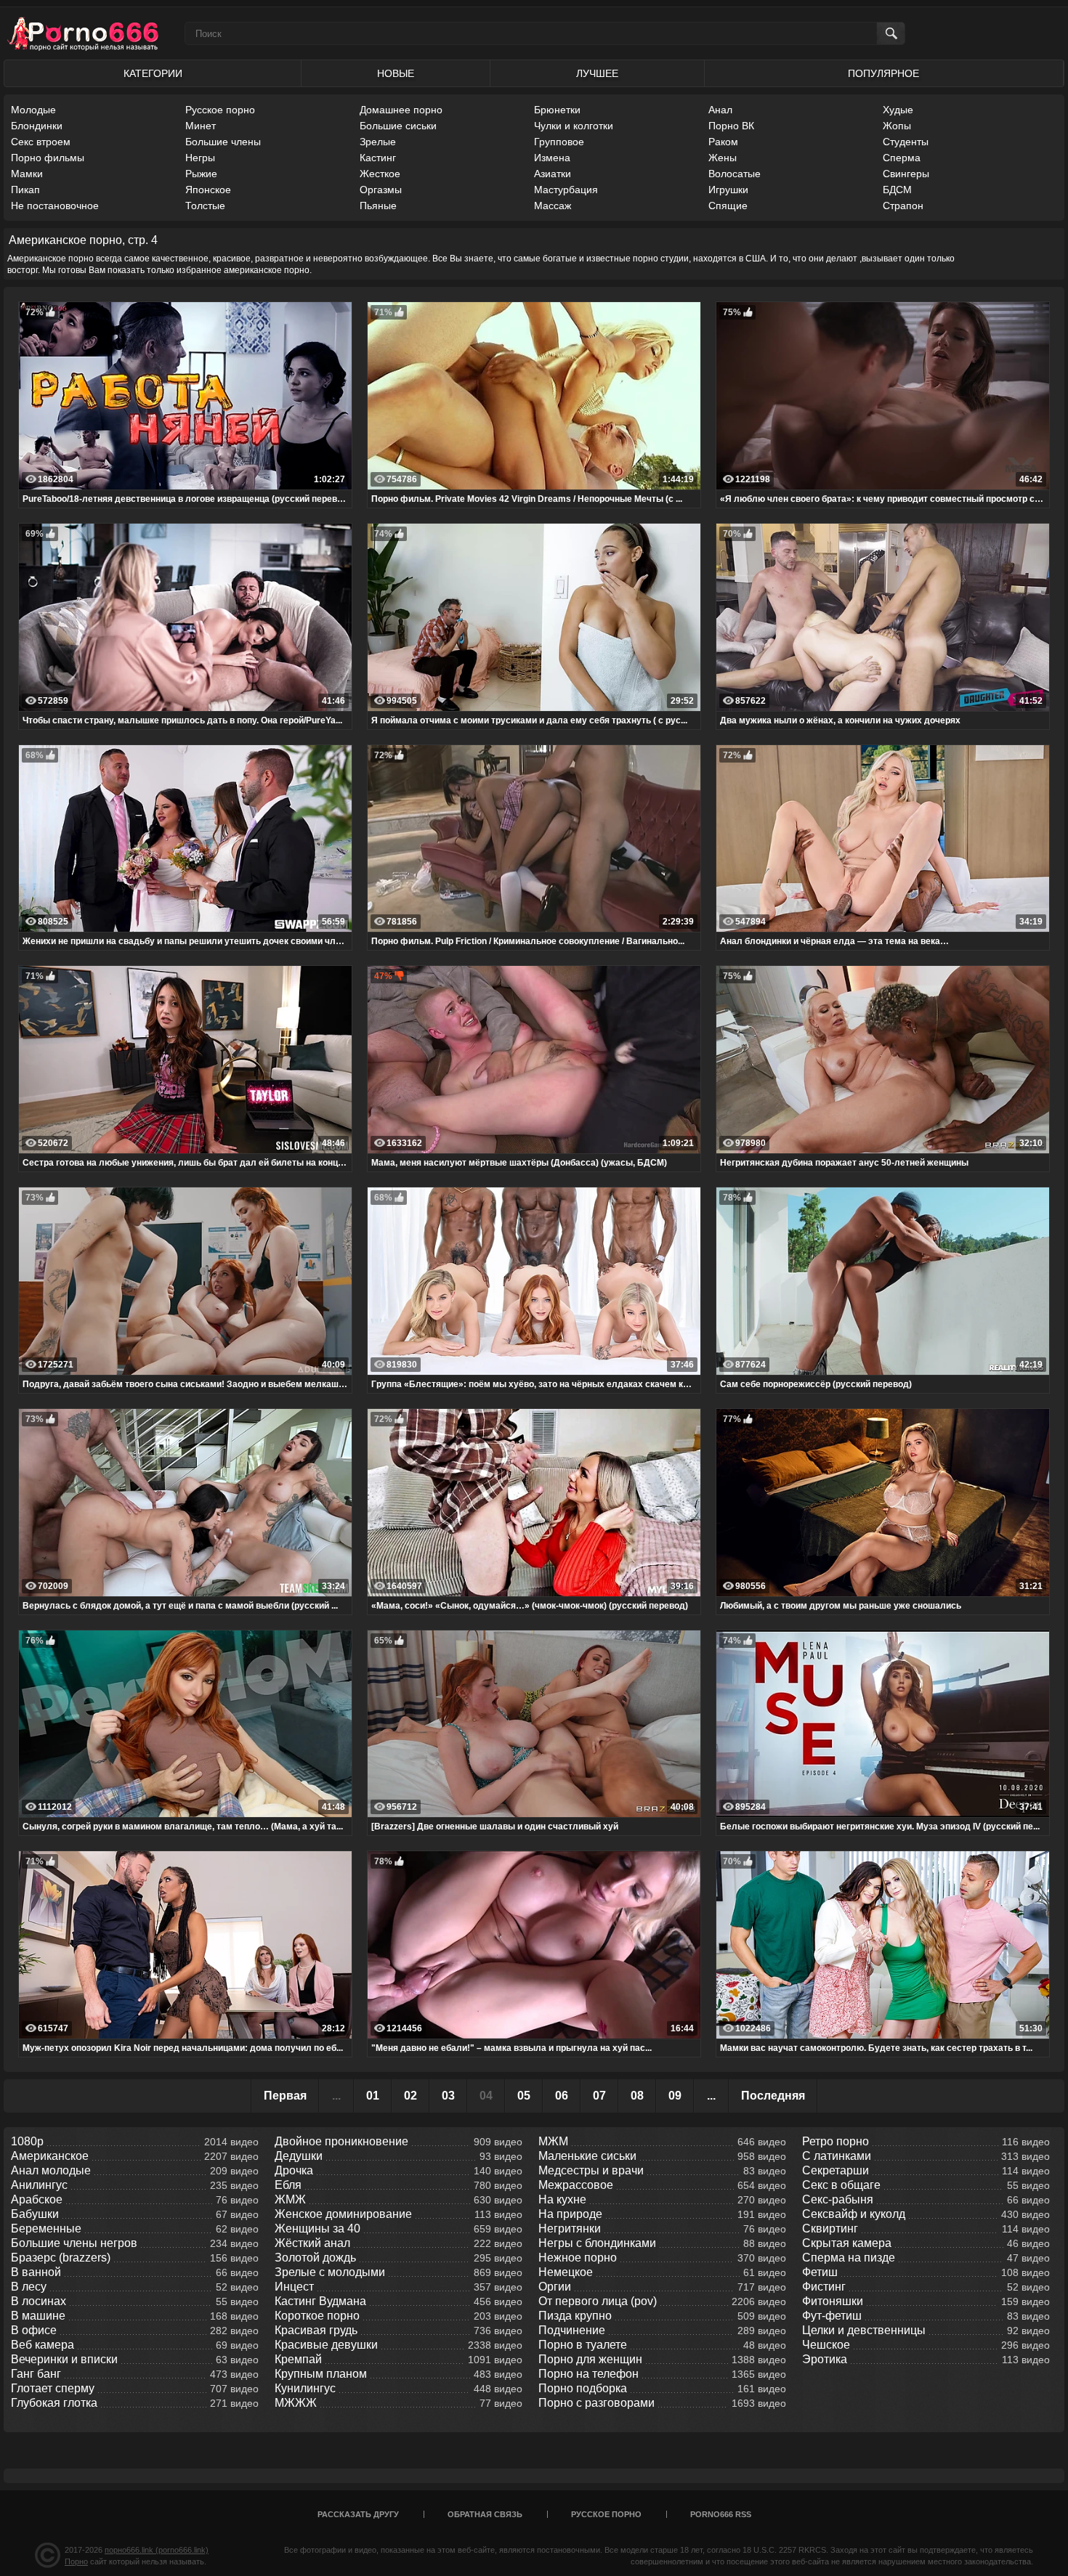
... (711, 2096)
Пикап (25, 190)
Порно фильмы (48, 158)
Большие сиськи (398, 126)
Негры (200, 158)
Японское (208, 190)
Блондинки (37, 126)
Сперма (902, 158)
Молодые (33, 110)
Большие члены (223, 142)
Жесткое (380, 174)
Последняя (773, 2096)
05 (524, 2096)
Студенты (906, 142)
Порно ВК (731, 126)
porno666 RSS (721, 2514)
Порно (76, 2561)
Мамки (27, 174)
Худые (898, 110)
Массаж (553, 206)
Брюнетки (557, 110)
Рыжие (201, 174)
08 (637, 2096)
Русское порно (220, 110)
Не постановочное (55, 206)
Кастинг (378, 158)
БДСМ (897, 190)
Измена (552, 158)
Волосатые (735, 174)
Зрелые (378, 142)
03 (448, 2096)
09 (675, 2096)
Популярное (883, 73)
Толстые (205, 206)
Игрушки (728, 190)
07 (599, 2096)
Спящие (728, 206)
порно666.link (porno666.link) (157, 2550)
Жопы (897, 126)
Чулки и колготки (574, 126)
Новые (396, 73)
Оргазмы (381, 190)
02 (410, 2096)
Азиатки (553, 174)
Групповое (559, 142)
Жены (723, 158)
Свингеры (906, 174)
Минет (201, 126)
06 (562, 2096)
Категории (153, 73)
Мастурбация (566, 190)
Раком (723, 142)
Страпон (903, 206)
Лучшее (597, 73)
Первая (285, 2096)
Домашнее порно (401, 110)
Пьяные (378, 206)
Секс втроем (41, 142)
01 (373, 2096)
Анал (720, 110)
